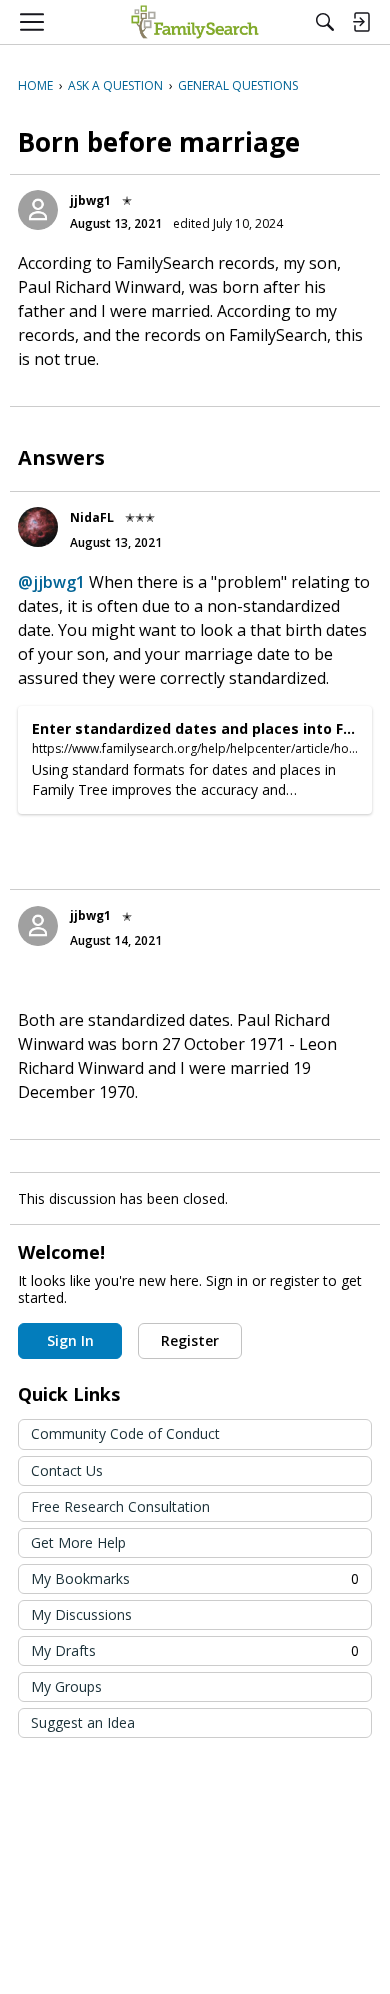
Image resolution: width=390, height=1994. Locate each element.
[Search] (325, 22)
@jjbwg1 (51, 582)
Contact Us (67, 1470)
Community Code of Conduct (125, 1433)
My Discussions (81, 1614)
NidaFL (92, 517)
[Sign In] (361, 22)
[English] (194, 22)
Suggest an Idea (83, 1722)
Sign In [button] (70, 1340)
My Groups (66, 1686)
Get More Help (78, 1542)
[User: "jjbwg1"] (38, 210)
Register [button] (190, 1340)
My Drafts (195, 1650)
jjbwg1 (90, 200)
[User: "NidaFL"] (38, 527)
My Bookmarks (195, 1578)
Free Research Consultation (120, 1506)
